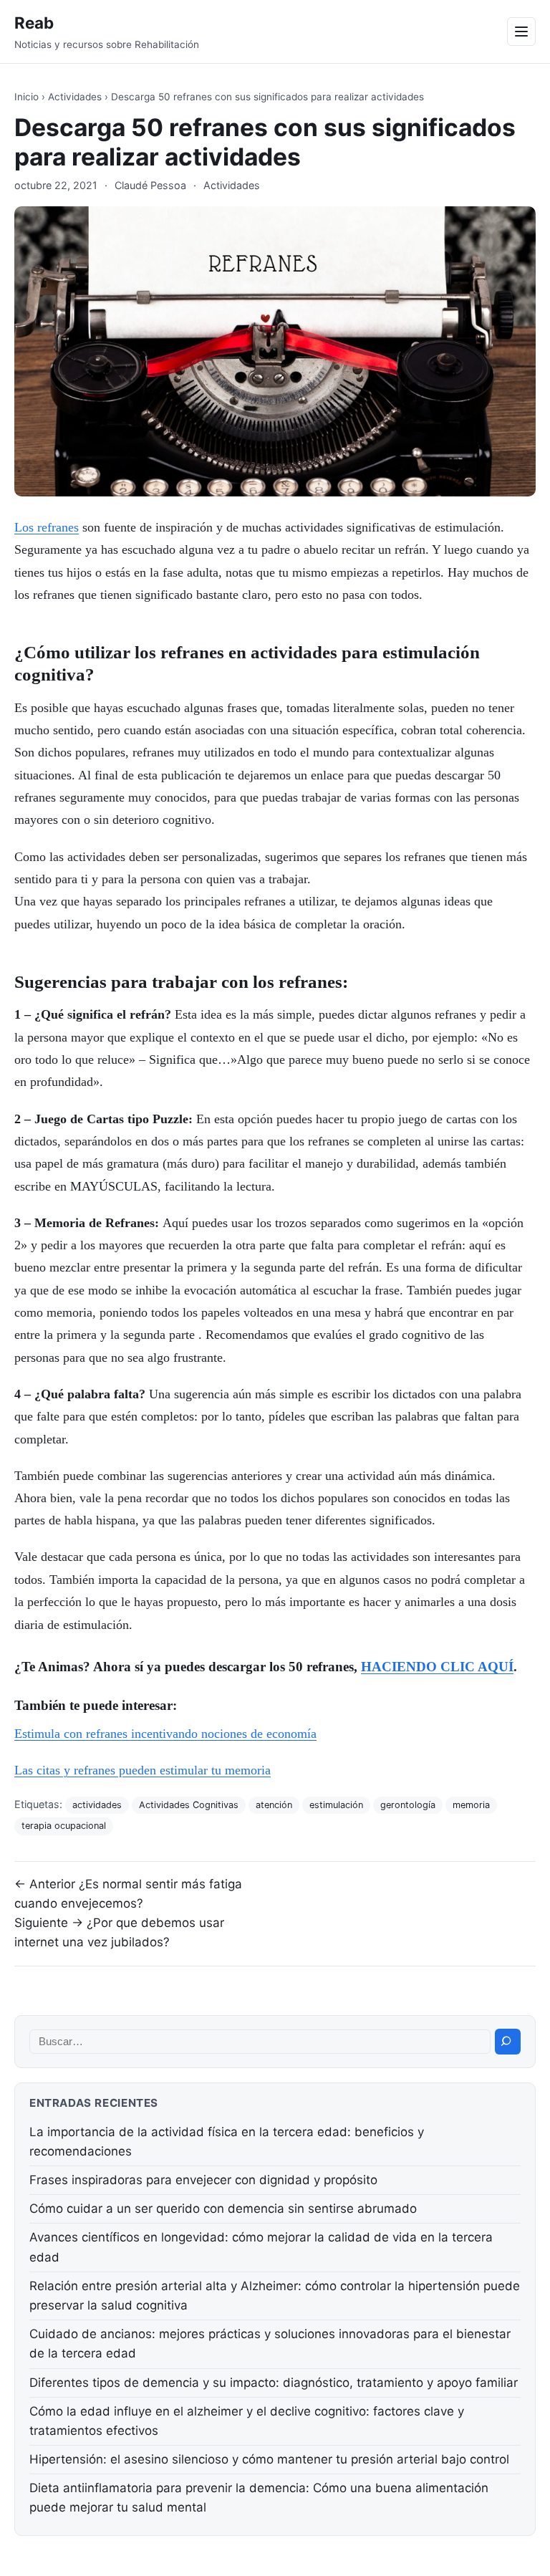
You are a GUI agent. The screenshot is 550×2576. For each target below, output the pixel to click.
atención (274, 1805)
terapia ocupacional (64, 1826)
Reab (34, 23)
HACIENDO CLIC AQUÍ (437, 1667)
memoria (471, 1805)
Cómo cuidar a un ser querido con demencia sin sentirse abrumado (223, 2209)
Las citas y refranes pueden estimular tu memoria (143, 1770)
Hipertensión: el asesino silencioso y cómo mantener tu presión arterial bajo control (269, 2459)
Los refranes (47, 527)
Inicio (26, 97)
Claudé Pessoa (150, 185)
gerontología (408, 1805)
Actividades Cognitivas (189, 1805)
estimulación (336, 1805)
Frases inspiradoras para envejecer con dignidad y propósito (203, 2180)
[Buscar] (508, 2042)
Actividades (75, 97)
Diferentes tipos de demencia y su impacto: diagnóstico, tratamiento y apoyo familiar (274, 2383)
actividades (97, 1805)
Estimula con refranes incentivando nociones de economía (165, 1734)
